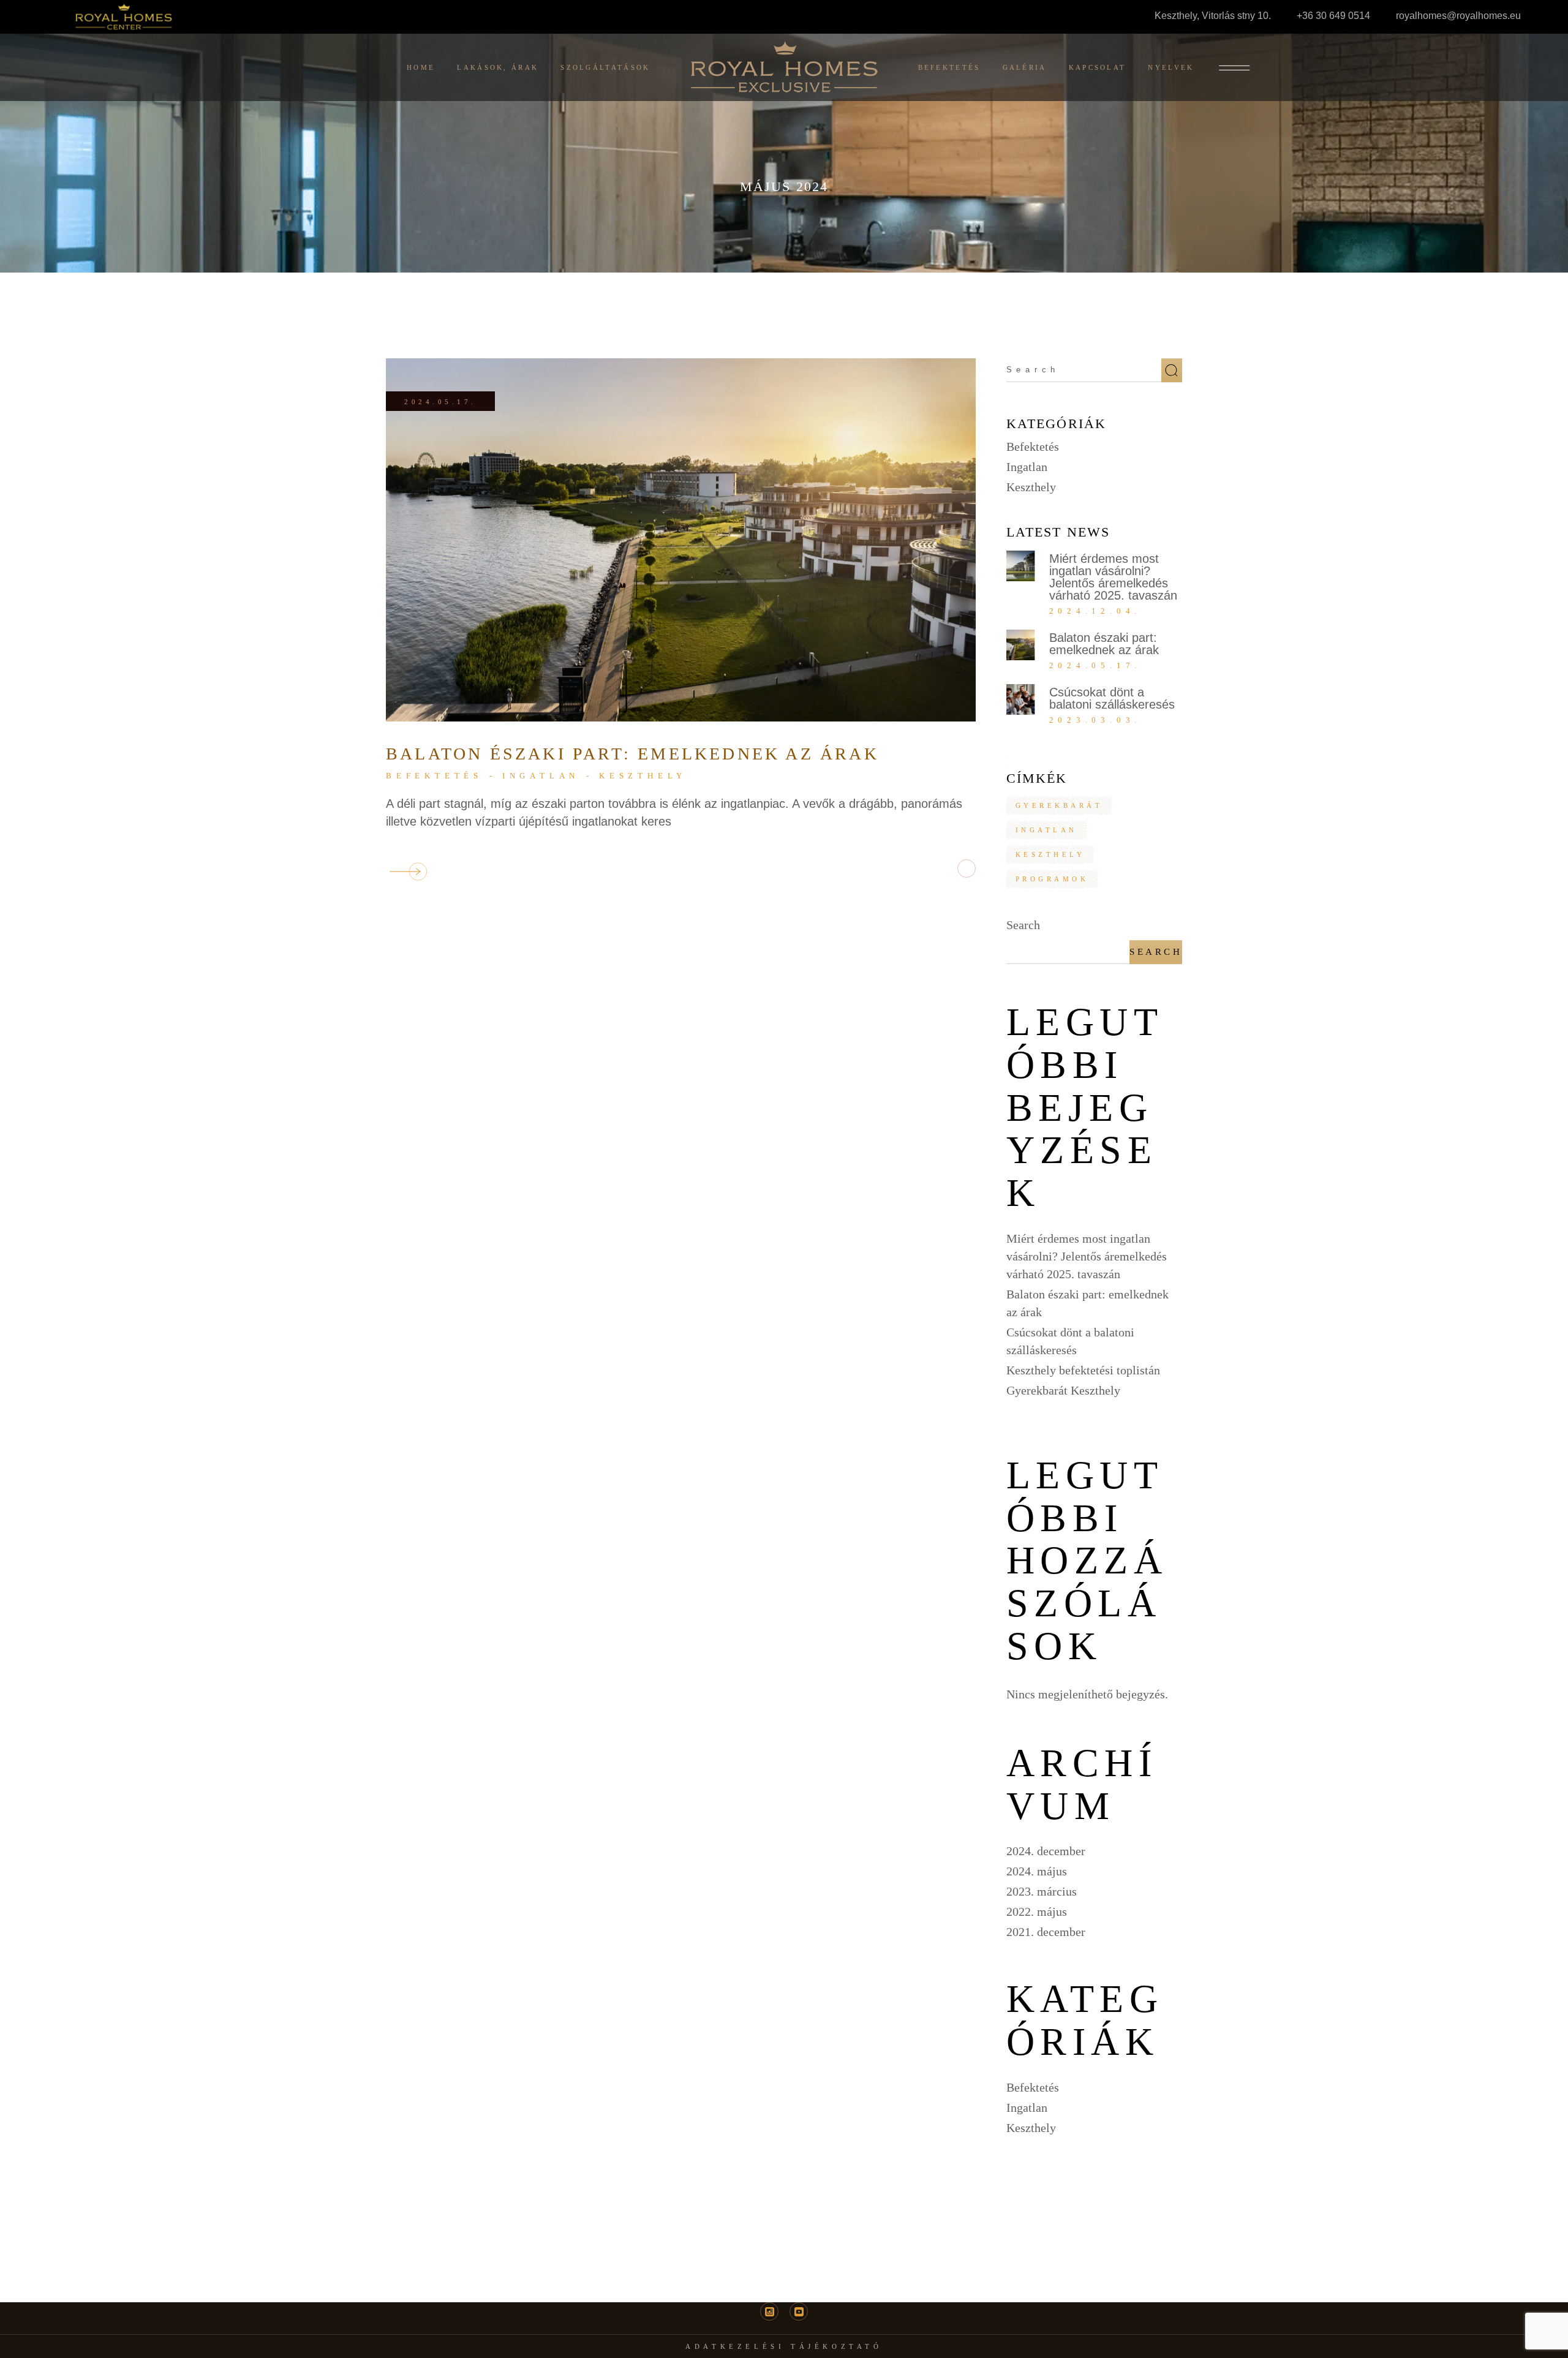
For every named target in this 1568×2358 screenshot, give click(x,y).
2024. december (1046, 1851)
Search (1023, 925)
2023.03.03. (1095, 720)
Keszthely (643, 776)
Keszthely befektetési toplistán (1083, 1370)
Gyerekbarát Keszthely (1063, 1390)
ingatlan (1046, 830)
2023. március (1042, 1891)
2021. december (1046, 1932)
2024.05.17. (440, 402)
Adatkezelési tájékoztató (784, 2346)
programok (1052, 879)
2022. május (1037, 1912)
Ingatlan (541, 776)
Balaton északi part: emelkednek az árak (632, 754)
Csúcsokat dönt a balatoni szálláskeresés (1112, 698)
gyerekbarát (1059, 805)
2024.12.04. (1095, 611)
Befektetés (434, 776)
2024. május (1037, 1871)
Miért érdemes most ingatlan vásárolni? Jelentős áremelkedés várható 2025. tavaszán (1113, 577)
